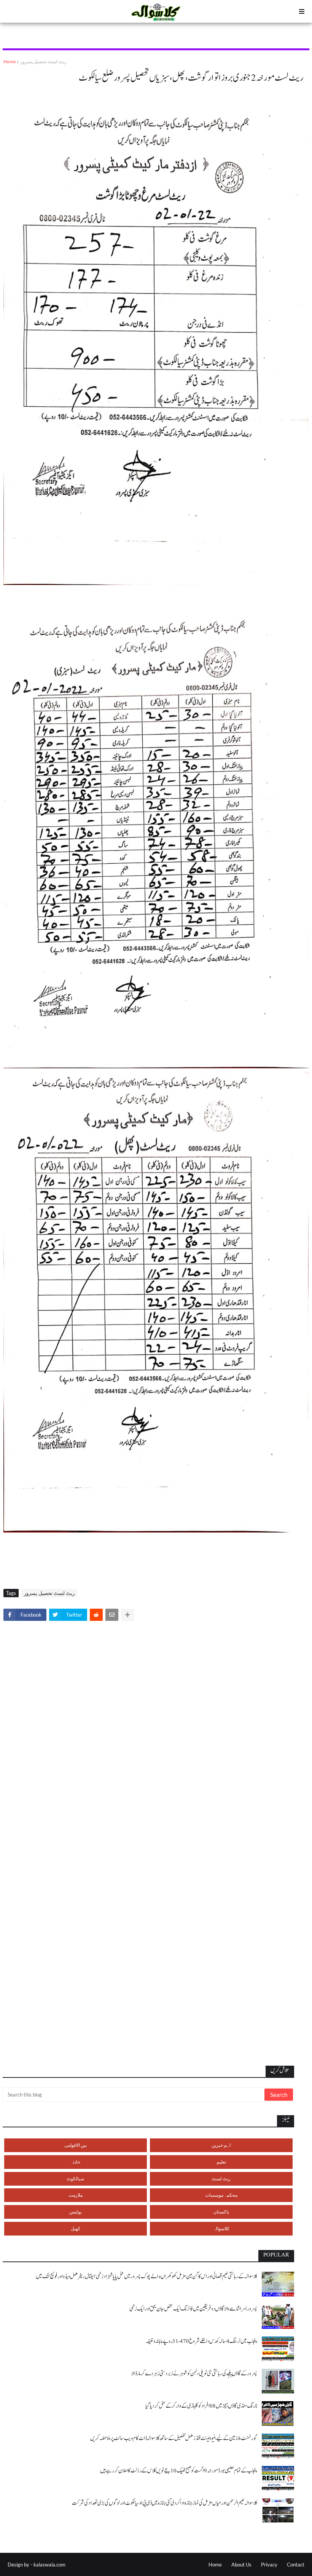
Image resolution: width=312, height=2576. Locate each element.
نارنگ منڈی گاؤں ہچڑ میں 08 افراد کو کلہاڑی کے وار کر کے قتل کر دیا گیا (201, 2406)
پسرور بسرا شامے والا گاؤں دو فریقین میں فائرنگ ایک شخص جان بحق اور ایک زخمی (193, 2309)
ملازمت (76, 2195)
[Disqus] (156, 1733)
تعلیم (221, 2162)
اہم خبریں (221, 2145)
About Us (241, 2565)
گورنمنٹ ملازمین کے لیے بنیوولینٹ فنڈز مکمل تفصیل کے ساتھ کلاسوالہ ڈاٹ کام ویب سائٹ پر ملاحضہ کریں (174, 2438)
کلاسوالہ (221, 2228)
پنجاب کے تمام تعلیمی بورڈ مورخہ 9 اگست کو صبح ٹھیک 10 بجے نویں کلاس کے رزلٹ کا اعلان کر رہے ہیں (179, 2471)
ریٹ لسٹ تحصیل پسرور (43, 62)
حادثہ (75, 2162)
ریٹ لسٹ (221, 2179)
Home (10, 62)
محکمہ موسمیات (221, 2195)
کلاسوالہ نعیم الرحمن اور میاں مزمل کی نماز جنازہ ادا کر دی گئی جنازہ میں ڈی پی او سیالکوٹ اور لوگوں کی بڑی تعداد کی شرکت (165, 2503)
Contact (296, 2565)
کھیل (76, 2228)
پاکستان (221, 2212)
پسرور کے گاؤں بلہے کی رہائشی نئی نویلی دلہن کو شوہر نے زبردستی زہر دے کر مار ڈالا (194, 2374)
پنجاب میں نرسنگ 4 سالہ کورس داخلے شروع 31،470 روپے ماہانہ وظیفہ (201, 2341)
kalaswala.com (49, 2565)
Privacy (269, 2565)
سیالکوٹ (75, 2179)
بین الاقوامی (76, 2145)
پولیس (75, 2212)
